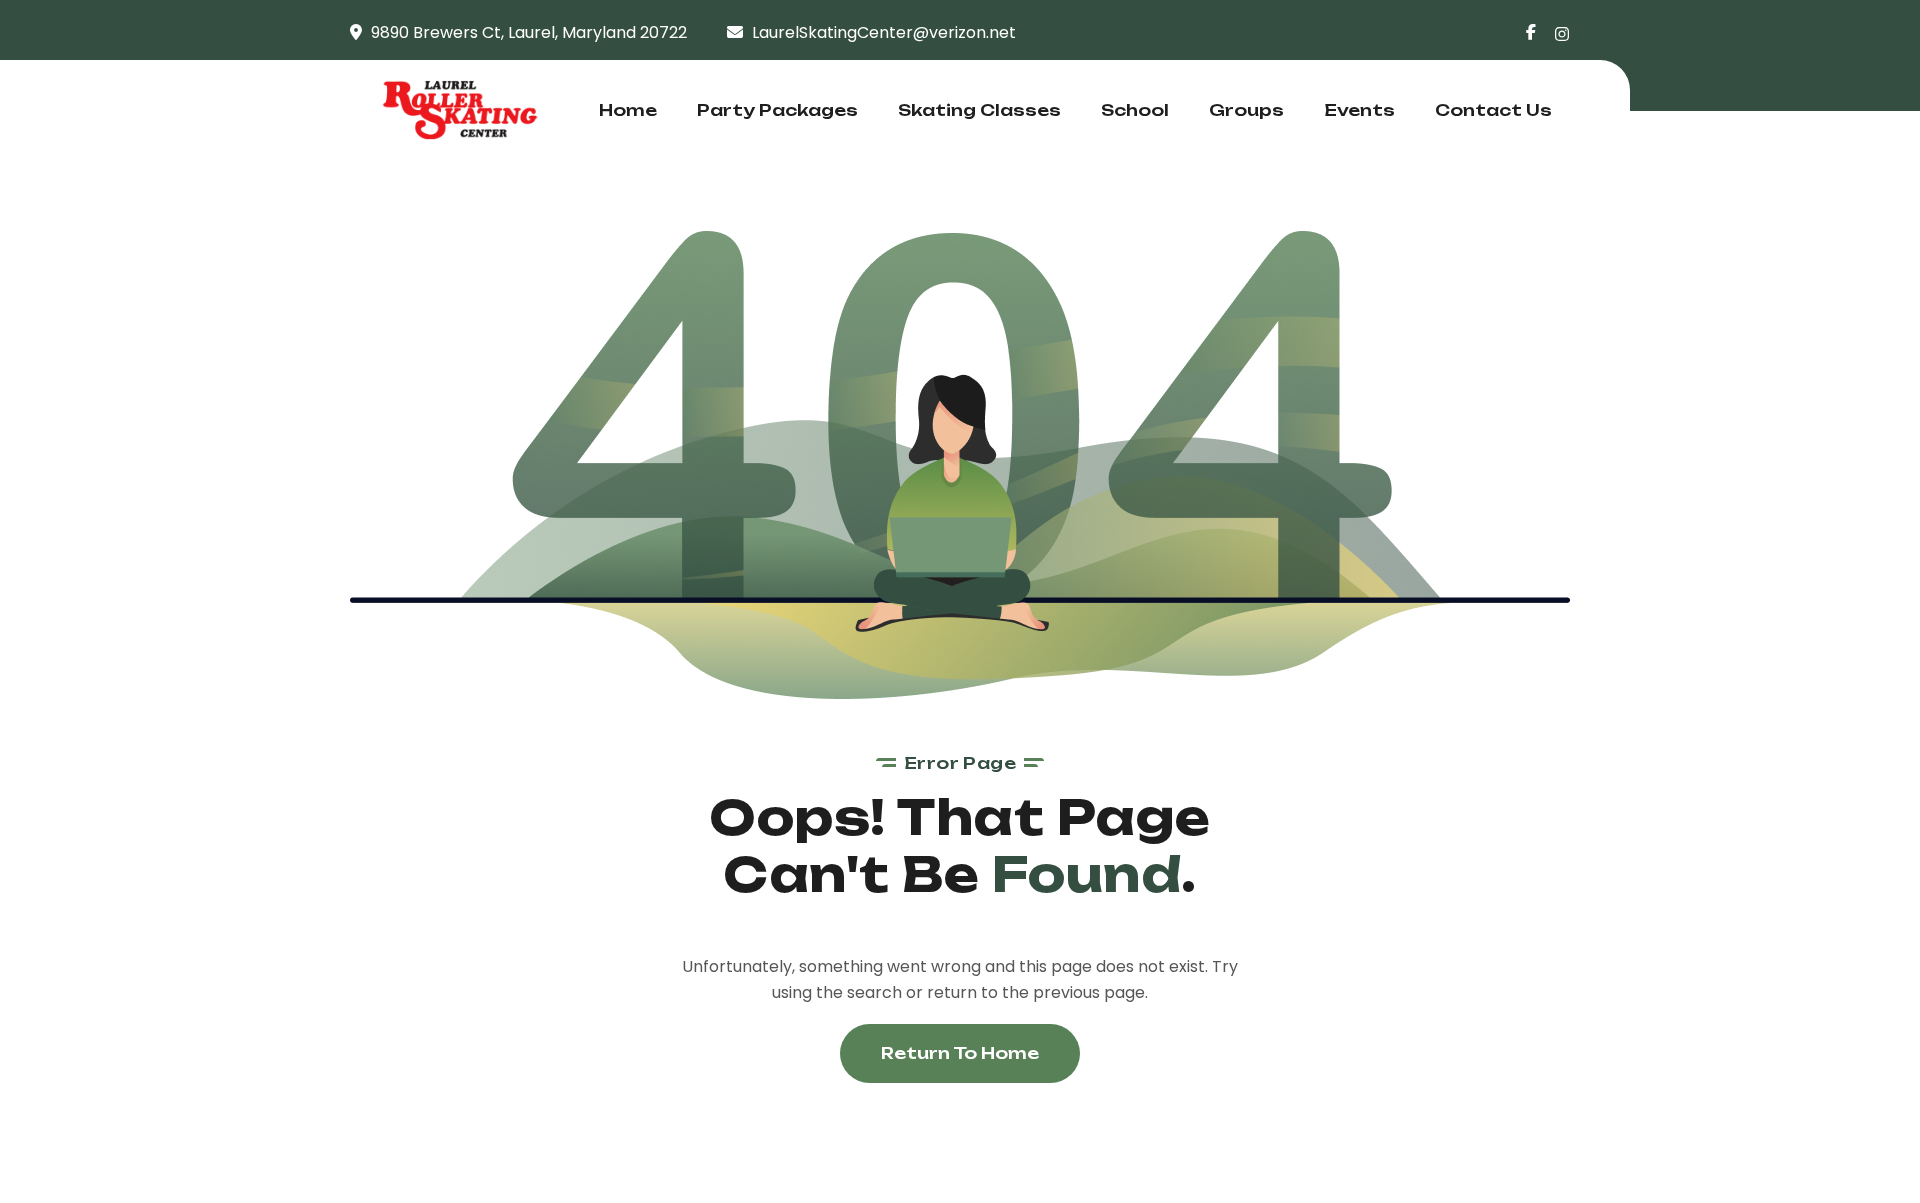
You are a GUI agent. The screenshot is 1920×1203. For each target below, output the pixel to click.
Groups (1246, 110)
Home (628, 110)
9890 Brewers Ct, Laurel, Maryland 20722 (529, 32)
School (1135, 110)
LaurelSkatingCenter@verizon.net (884, 32)
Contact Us (1493, 110)
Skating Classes (979, 110)
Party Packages (777, 110)
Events (1359, 110)
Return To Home (960, 1053)
